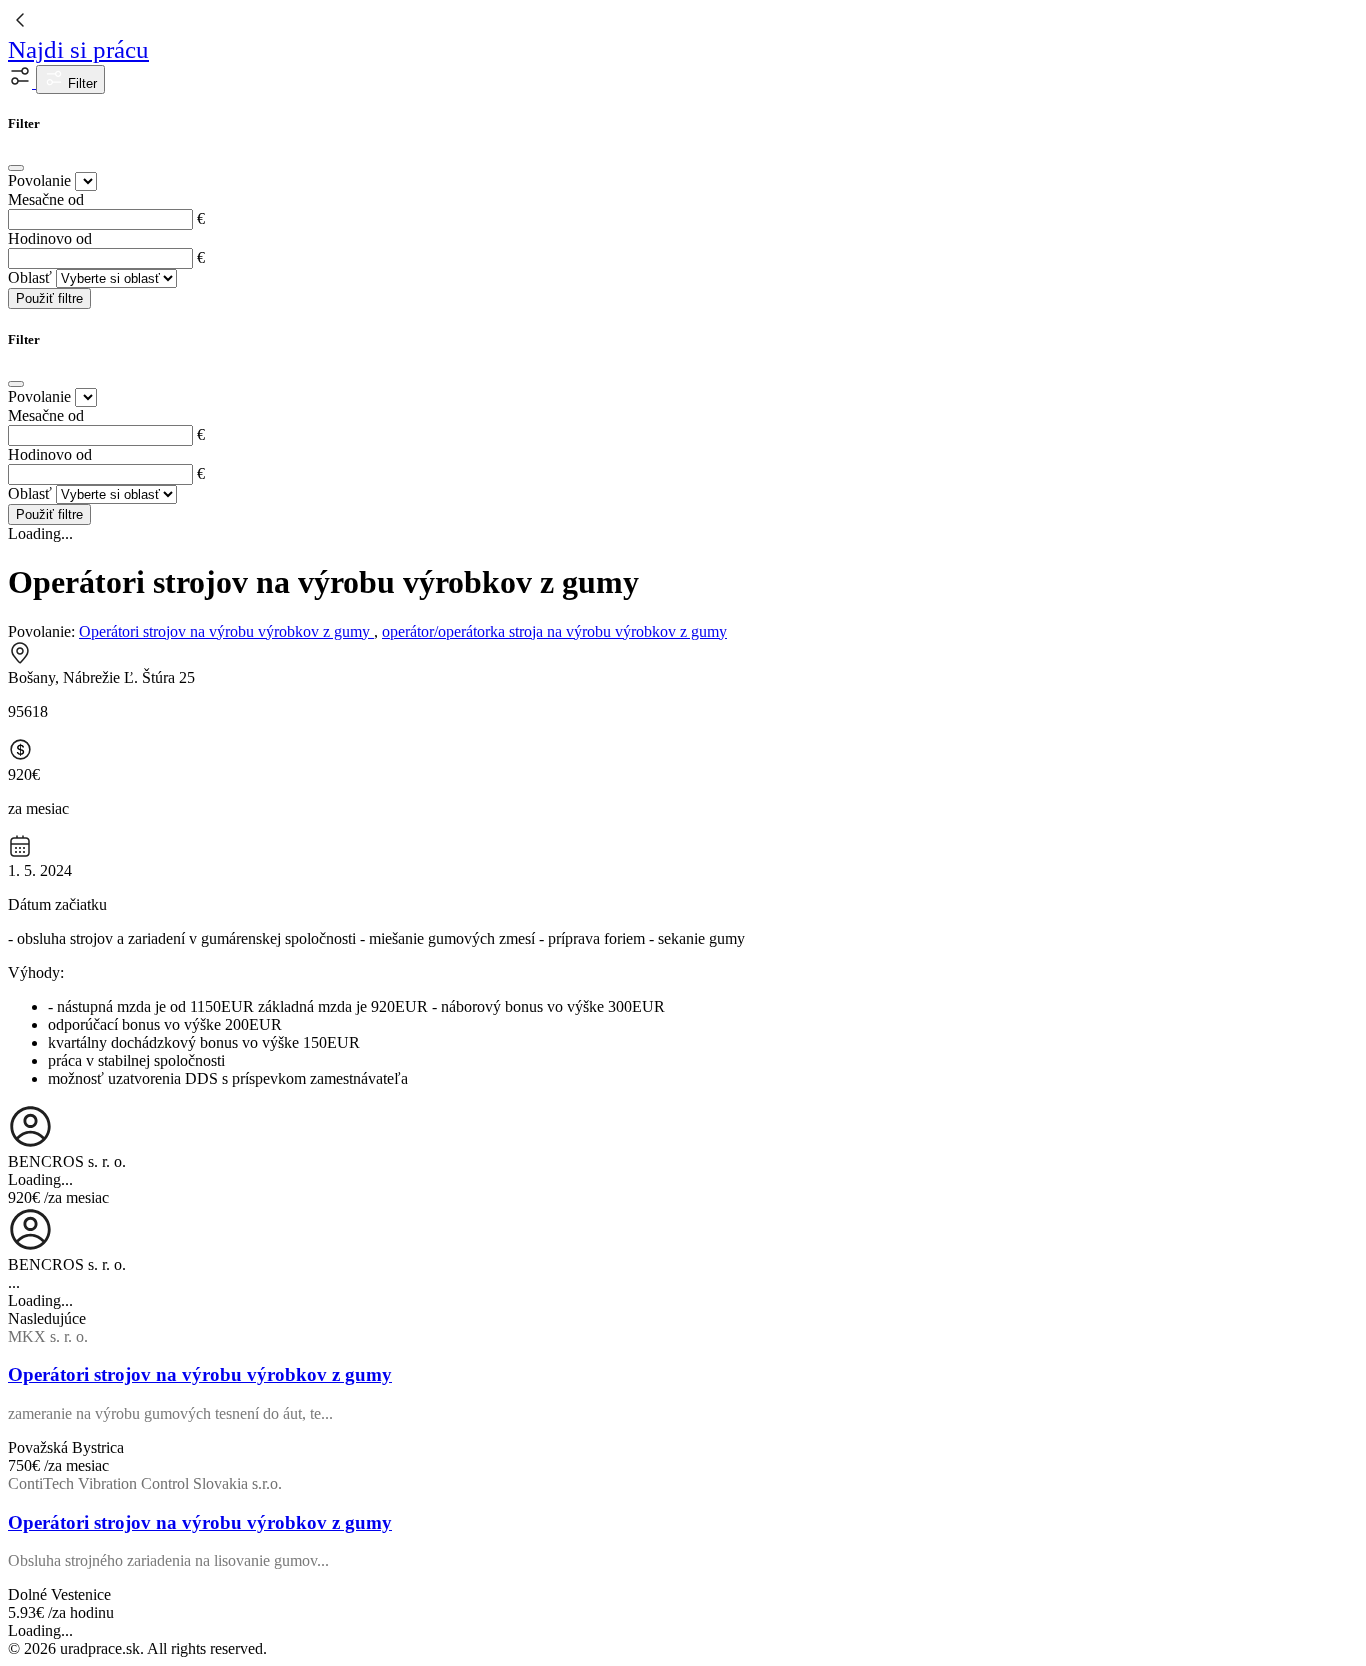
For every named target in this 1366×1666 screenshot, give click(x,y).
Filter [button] (80, 83)
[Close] (16, 168)
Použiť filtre (49, 298)
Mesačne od (46, 199)
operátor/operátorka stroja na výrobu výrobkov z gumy (554, 631)
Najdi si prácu (78, 49)
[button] (22, 82)
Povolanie (39, 180)
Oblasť (30, 277)
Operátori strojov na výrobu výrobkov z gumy (226, 631)
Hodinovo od (50, 238)
